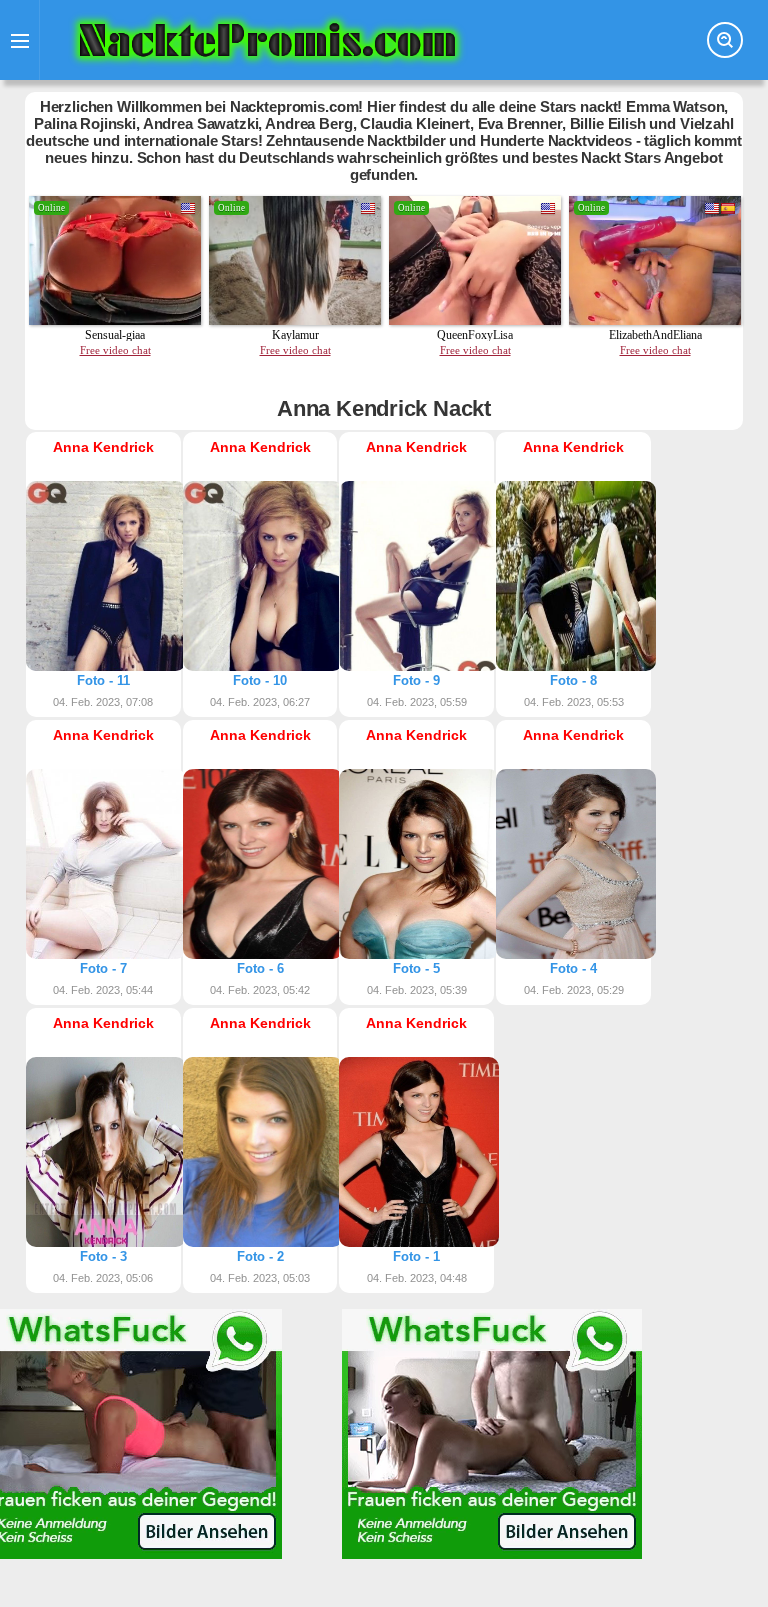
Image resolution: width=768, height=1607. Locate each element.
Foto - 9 (416, 680)
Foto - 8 (573, 680)
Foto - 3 (103, 1256)
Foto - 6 (260, 968)
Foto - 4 (573, 968)
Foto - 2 (260, 1256)
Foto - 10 (260, 680)
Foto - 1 (416, 1256)
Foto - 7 (103, 968)
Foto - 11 (103, 680)
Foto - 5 (416, 968)
